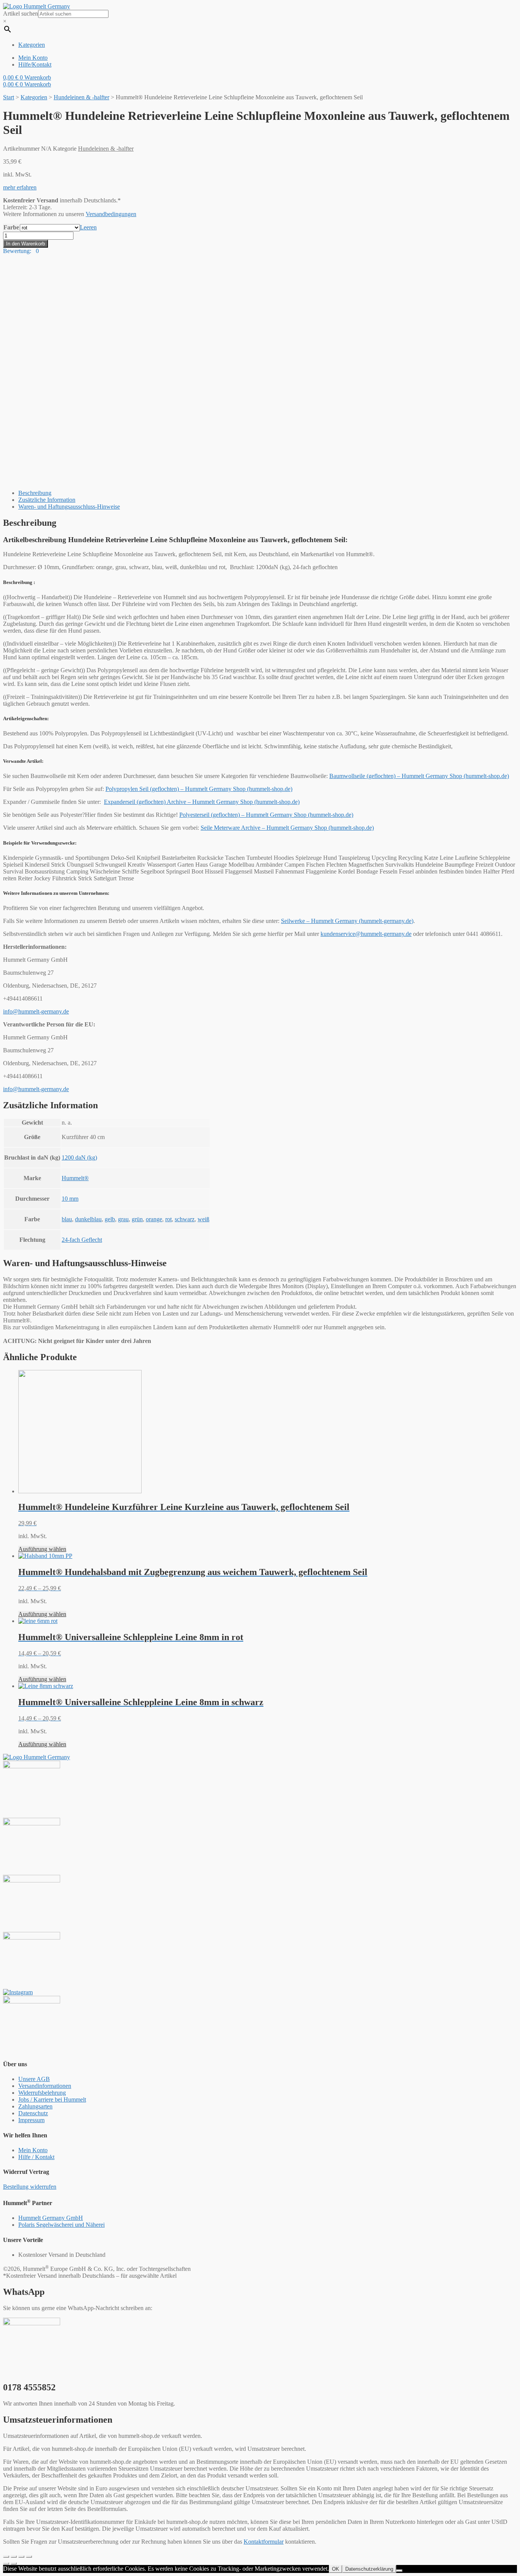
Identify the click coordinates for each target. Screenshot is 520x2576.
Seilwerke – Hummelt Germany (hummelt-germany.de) (347, 921)
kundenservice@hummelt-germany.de (366, 934)
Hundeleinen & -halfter (81, 97)
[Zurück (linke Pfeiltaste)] (6, 2563)
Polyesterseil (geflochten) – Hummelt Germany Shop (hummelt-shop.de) (266, 815)
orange (154, 1219)
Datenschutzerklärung (369, 2569)
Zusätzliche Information (47, 500)
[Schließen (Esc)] (6, 2557)
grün (137, 1219)
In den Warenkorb (26, 244)
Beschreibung (35, 493)
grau (123, 1219)
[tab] (268, 493)
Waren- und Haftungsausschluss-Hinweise (69, 507)
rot (168, 1219)
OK (336, 2569)
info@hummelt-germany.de (36, 1011)
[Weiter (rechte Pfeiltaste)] (14, 2563)
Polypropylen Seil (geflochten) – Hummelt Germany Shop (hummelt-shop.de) (199, 789)
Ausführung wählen (42, 1549)
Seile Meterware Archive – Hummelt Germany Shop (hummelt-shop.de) (287, 828)
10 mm (70, 1199)
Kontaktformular (264, 2542)
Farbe (11, 227)
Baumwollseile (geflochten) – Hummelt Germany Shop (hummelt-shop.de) (419, 776)
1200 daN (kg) (79, 1158)
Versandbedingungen (111, 214)
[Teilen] (14, 2557)
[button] (20, 187)
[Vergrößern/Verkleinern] (29, 2557)
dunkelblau (88, 1219)
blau (67, 1219)
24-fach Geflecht (82, 1240)
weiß (203, 1219)
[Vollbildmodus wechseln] (21, 2557)
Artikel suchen (21, 14)
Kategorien (34, 97)
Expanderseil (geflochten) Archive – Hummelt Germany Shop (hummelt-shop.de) (202, 802)
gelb (110, 1219)
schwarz (185, 1219)
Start (9, 97)
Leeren (88, 227)
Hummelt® (75, 1178)
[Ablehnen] (399, 2571)
